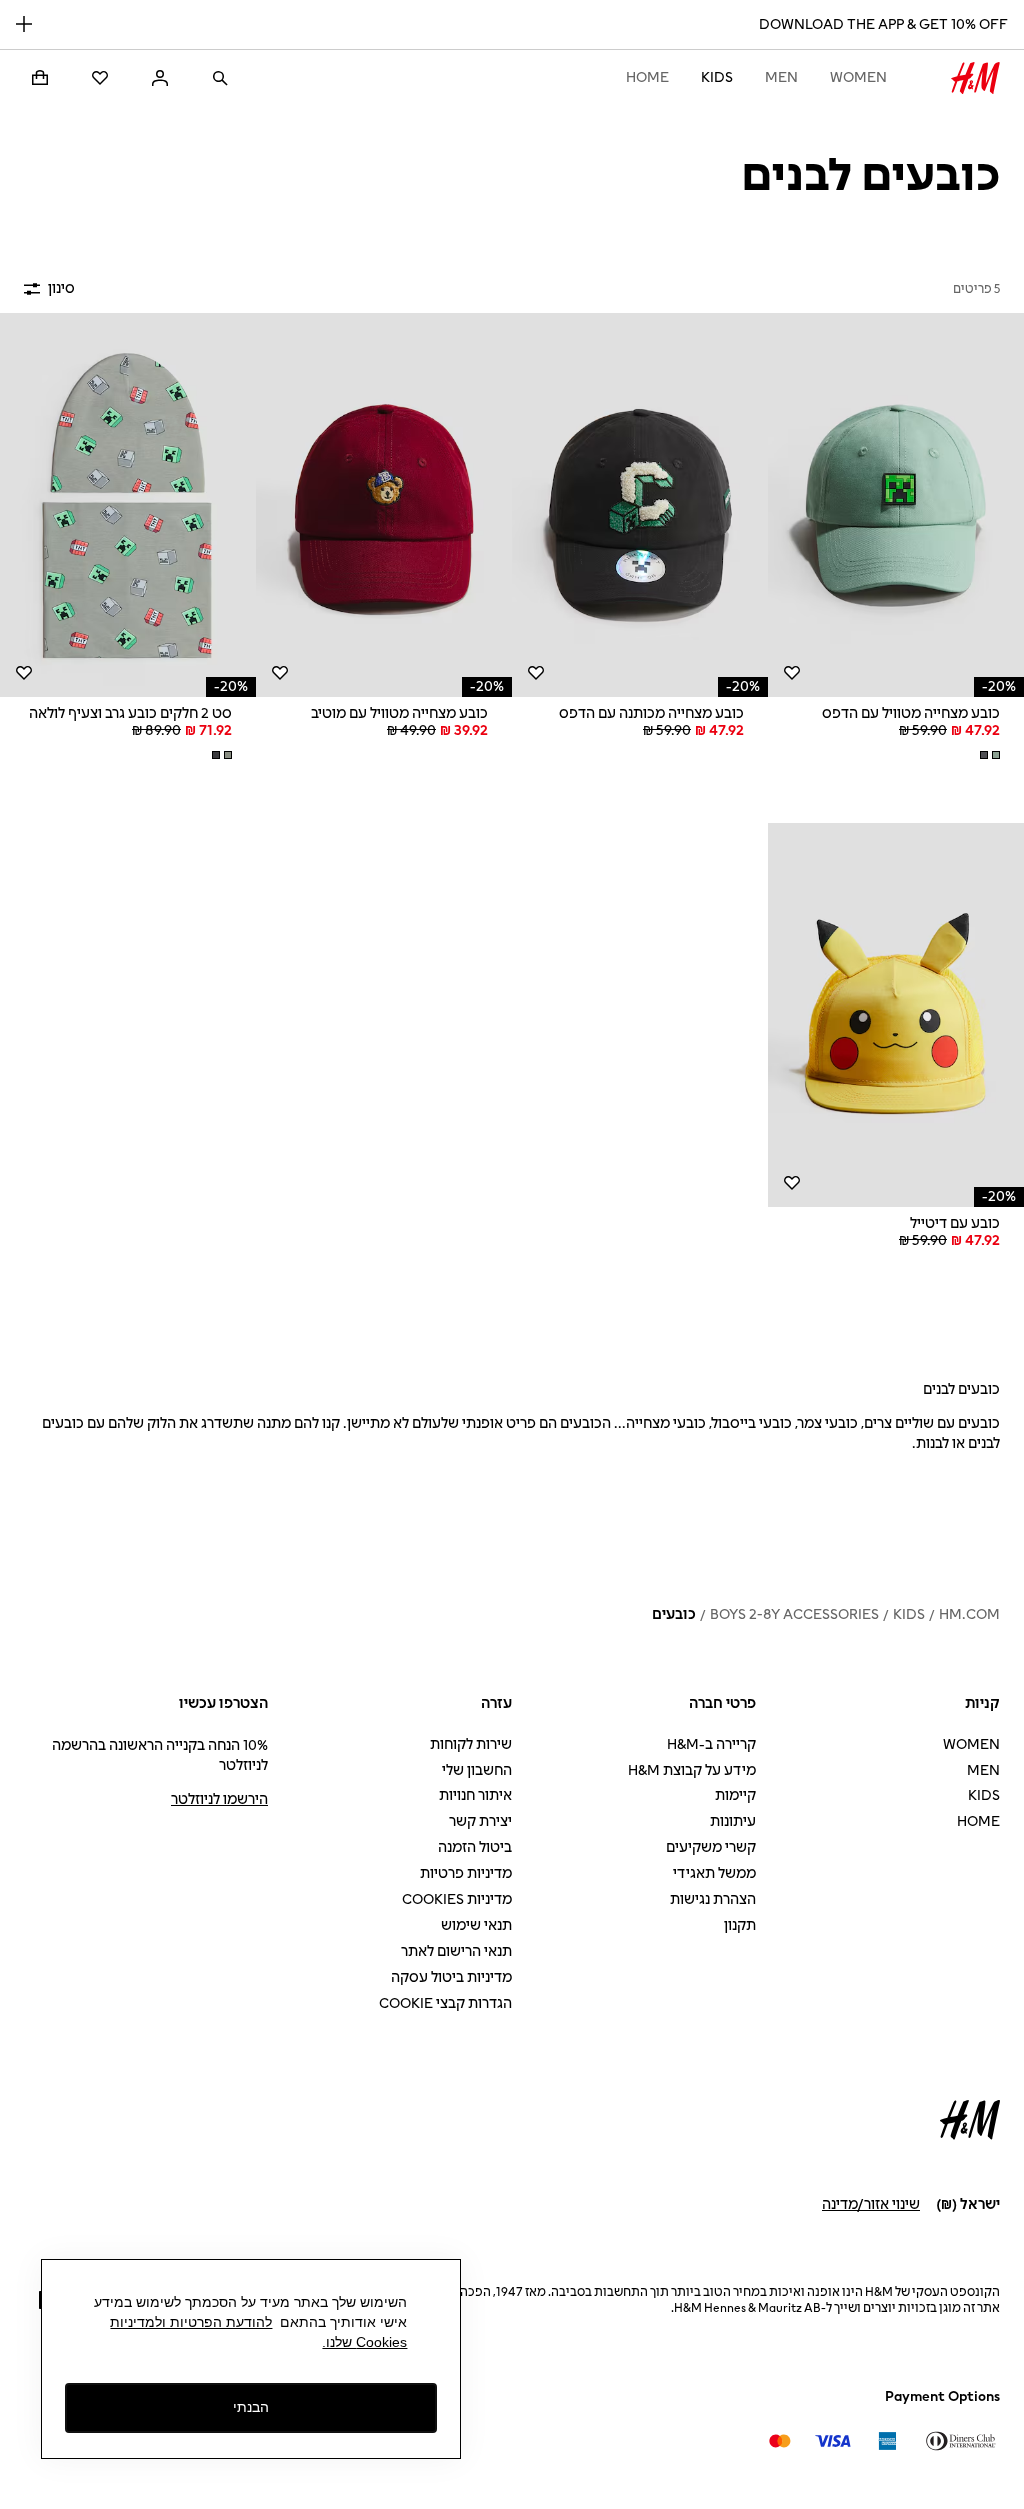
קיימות (735, 1795)
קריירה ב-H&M (711, 1744)
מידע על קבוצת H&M (692, 1770)
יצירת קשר (480, 1821)
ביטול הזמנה (475, 1847)
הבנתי (251, 2407)
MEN (781, 77)
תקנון (740, 1925)
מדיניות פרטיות (466, 1873)
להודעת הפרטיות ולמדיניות (191, 2322)
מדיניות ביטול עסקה (451, 1977)
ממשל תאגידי (714, 1873)
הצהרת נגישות (713, 1899)
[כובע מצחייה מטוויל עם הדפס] (896, 505)
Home (647, 77)
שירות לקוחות (471, 1744)
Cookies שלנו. (364, 2342)
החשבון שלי (477, 1770)
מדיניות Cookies (457, 1899)
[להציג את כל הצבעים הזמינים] (988, 755)
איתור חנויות (475, 1795)
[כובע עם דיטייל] (896, 1015)
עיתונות (733, 1821)
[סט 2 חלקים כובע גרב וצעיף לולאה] (128, 505)
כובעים (674, 1614)
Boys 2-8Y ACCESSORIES (794, 1614)
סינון (61, 288)
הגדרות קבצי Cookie (445, 2003)
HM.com (969, 1614)
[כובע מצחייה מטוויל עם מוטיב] (384, 505)
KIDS (717, 77)
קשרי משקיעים (711, 1847)
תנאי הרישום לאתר (456, 1951)
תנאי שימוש (476, 1925)
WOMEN (858, 77)
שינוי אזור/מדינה (871, 2204)
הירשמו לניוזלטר (219, 1799)
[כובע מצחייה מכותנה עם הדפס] (640, 505)
